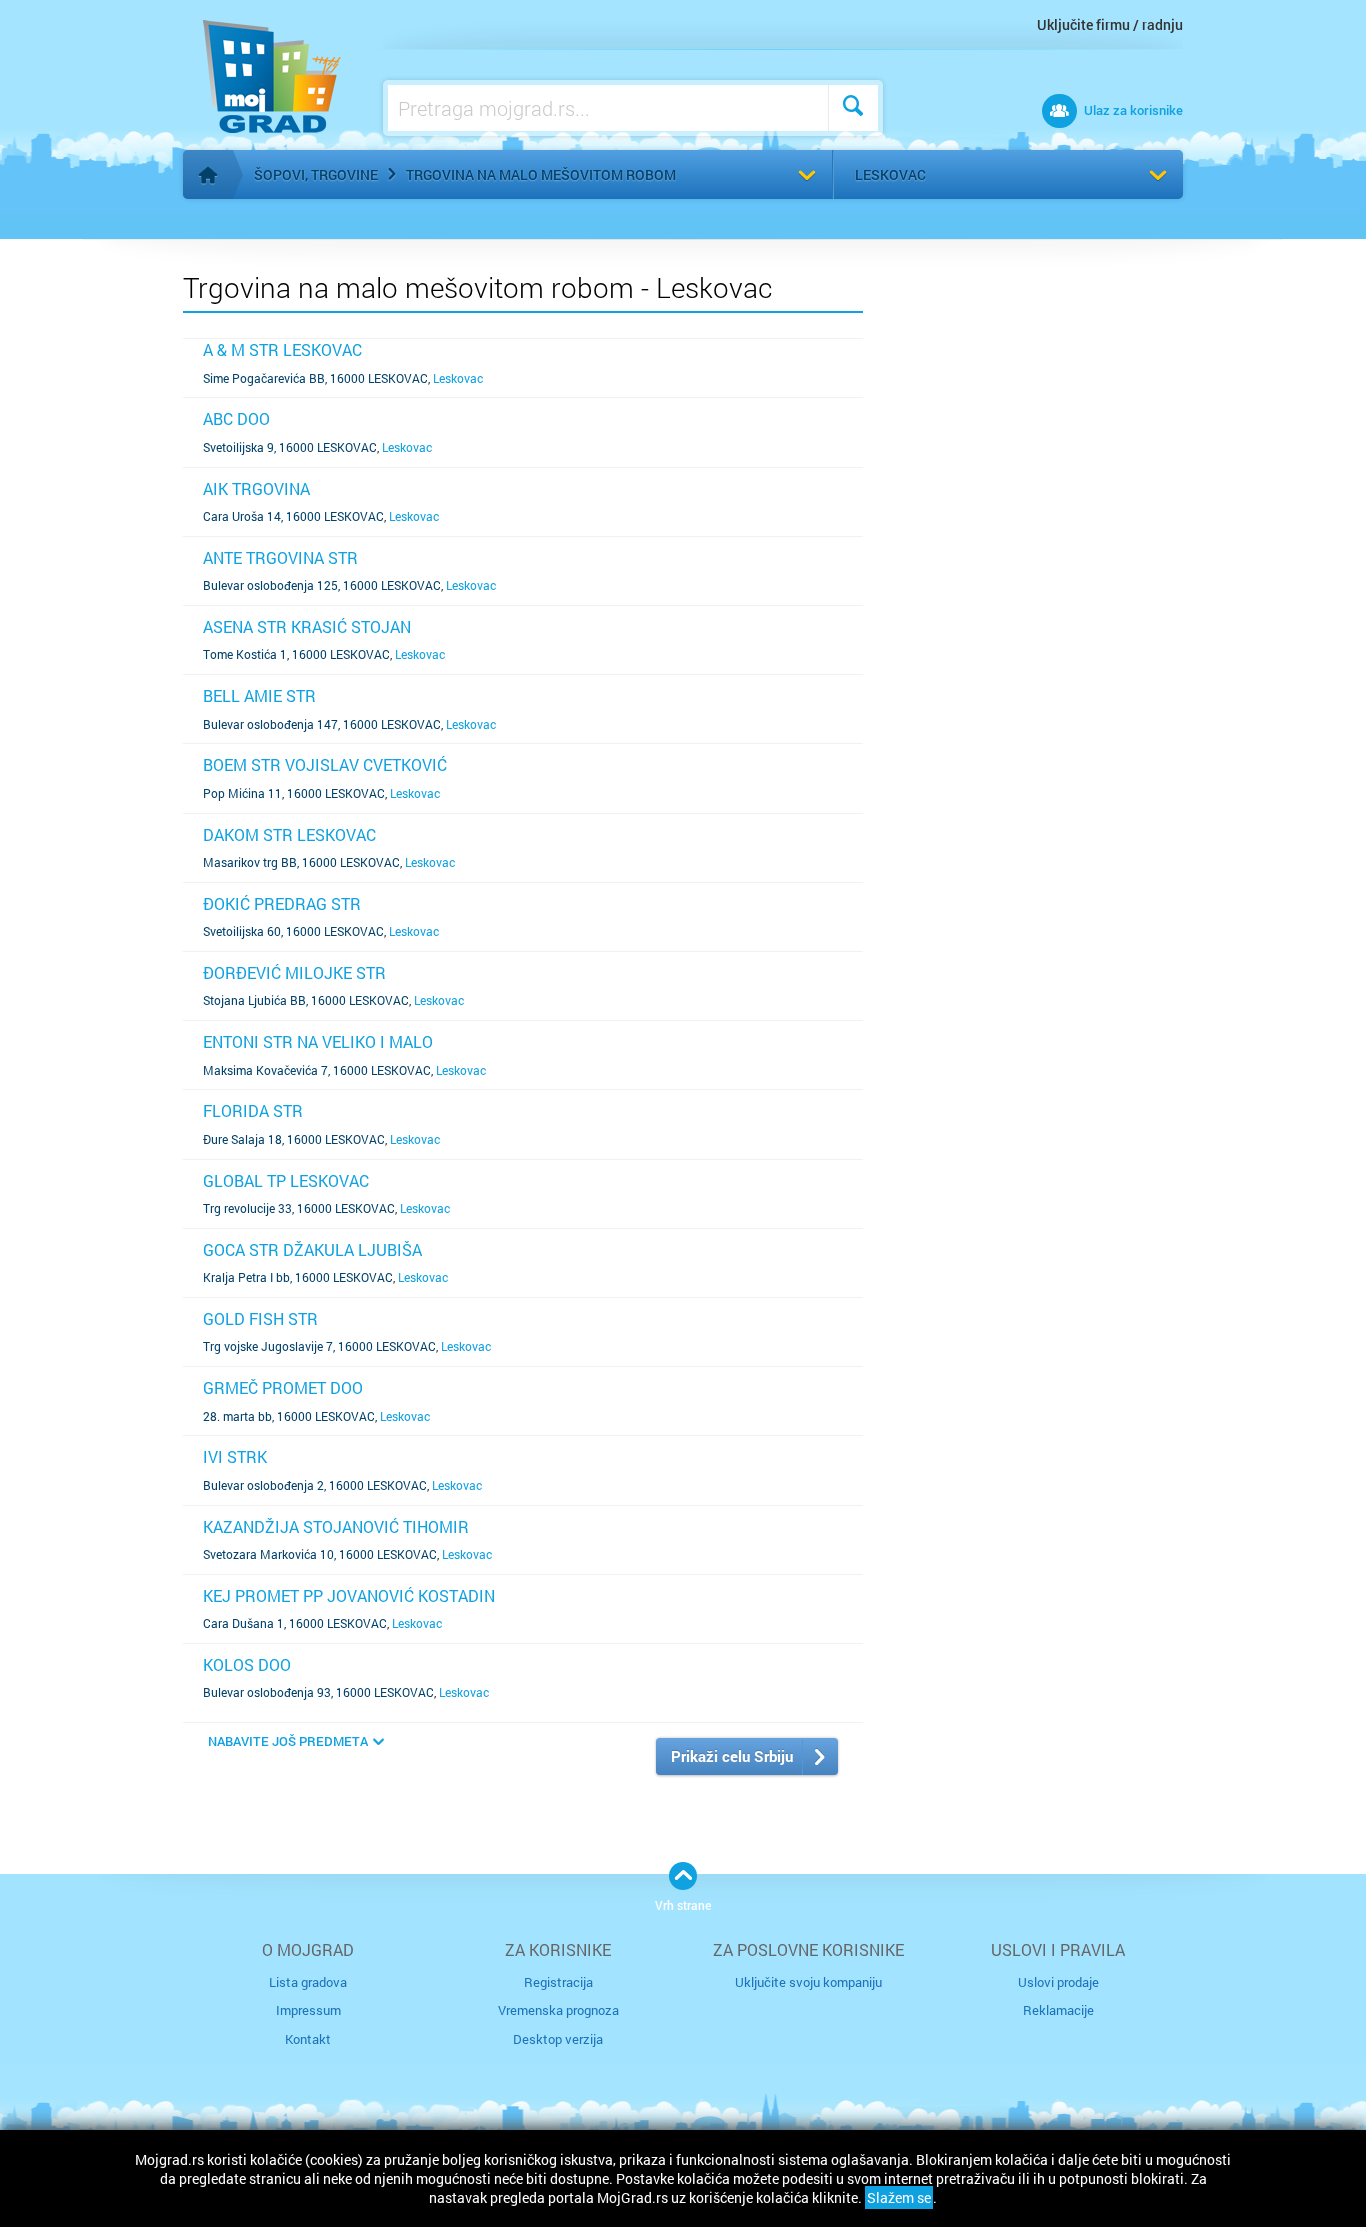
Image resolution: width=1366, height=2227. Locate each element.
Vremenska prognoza (558, 2010)
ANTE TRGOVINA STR (280, 557)
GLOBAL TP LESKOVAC (286, 1180)
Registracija (558, 1982)
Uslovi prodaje (1058, 1982)
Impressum (308, 2010)
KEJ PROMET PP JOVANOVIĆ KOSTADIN (349, 1595)
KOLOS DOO (247, 1664)
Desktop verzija (558, 2039)
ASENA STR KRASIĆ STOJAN (307, 626)
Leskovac (890, 174)
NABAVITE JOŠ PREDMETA (288, 1741)
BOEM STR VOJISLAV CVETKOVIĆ (325, 764)
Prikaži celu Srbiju (732, 1756)
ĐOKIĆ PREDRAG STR (282, 903)
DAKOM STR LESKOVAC (289, 834)
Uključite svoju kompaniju (808, 1982)
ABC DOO (236, 418)
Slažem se (899, 2197)
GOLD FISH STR (260, 1318)
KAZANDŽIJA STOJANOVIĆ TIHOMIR (336, 1526)
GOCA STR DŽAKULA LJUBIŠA (312, 1249)
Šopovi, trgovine (316, 174)
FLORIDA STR (253, 1110)
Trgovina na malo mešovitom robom (541, 174)
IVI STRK (235, 1456)
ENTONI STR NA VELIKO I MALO (318, 1041)
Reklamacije (1058, 2010)
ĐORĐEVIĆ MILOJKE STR (294, 972)
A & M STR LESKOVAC (282, 349)
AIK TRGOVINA (256, 488)
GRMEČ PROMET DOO (283, 1387)
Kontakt (308, 2039)
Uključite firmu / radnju (1110, 24)
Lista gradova (308, 1982)
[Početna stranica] (208, 175)
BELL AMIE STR (259, 695)
